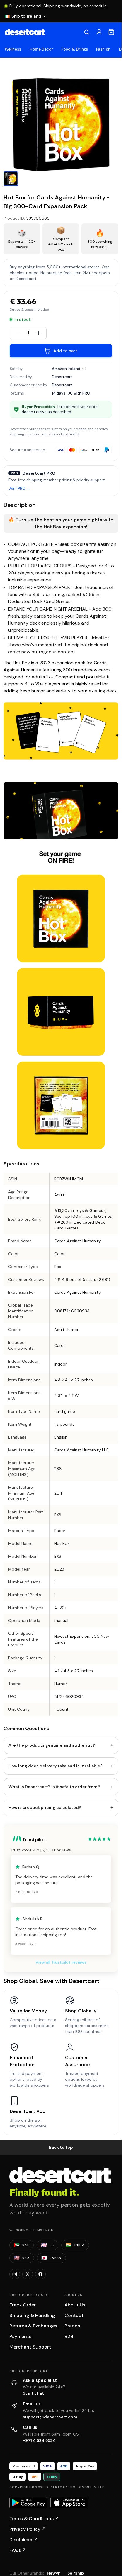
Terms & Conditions (34, 2519)
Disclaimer (24, 2540)
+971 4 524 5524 (39, 2440)
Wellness (13, 49)
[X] (28, 2274)
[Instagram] (15, 2274)
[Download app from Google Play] (28, 2503)
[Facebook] (40, 2274)
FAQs (18, 2550)
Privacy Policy (28, 2529)
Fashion (103, 49)
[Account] (99, 32)
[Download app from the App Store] (69, 2503)
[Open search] (87, 32)
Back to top (61, 2147)
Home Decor (41, 49)
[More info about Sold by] (84, 369)
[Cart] (111, 32)
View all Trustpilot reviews (61, 1962)
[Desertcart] (25, 32)
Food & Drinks (75, 49)
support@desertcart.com (50, 2417)
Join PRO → (19, 489)
